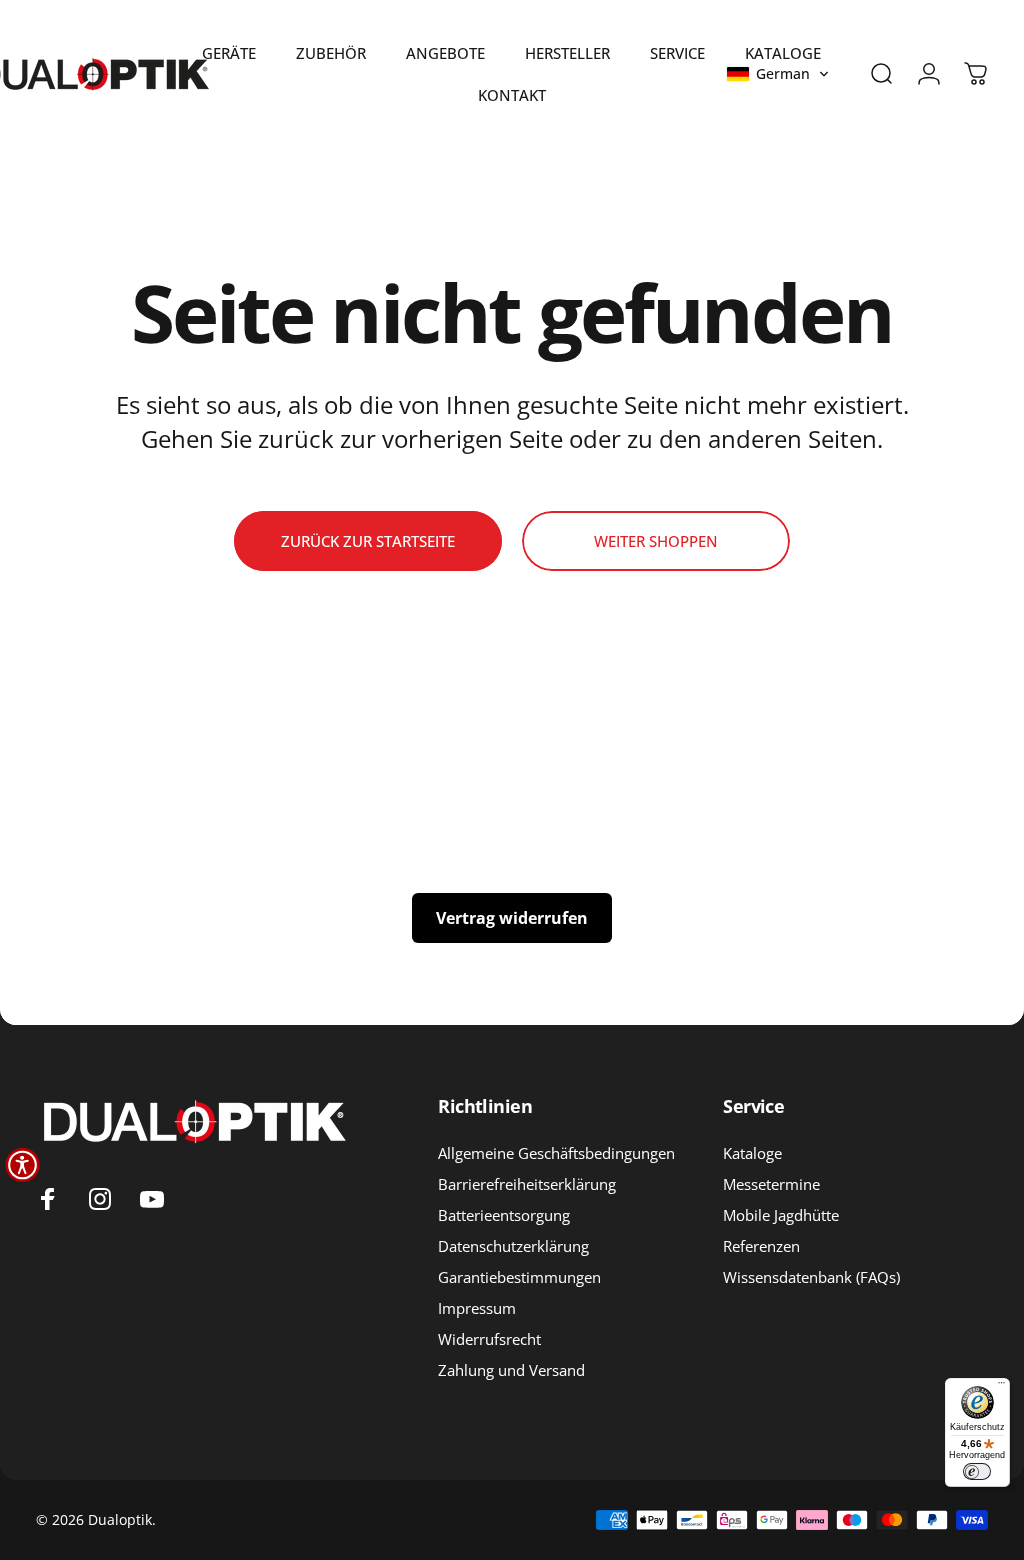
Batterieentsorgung (504, 1215)
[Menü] (1001, 1386)
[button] (778, 74)
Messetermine (771, 1184)
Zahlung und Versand (511, 1370)
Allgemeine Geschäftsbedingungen (556, 1153)
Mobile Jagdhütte (781, 1215)
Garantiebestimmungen (519, 1277)
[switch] (977, 1471)
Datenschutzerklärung (513, 1246)
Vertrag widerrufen (512, 918)
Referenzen (761, 1246)
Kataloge (752, 1153)
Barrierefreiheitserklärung (527, 1184)
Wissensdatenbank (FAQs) (811, 1277)
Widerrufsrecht (489, 1339)
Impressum (477, 1308)
